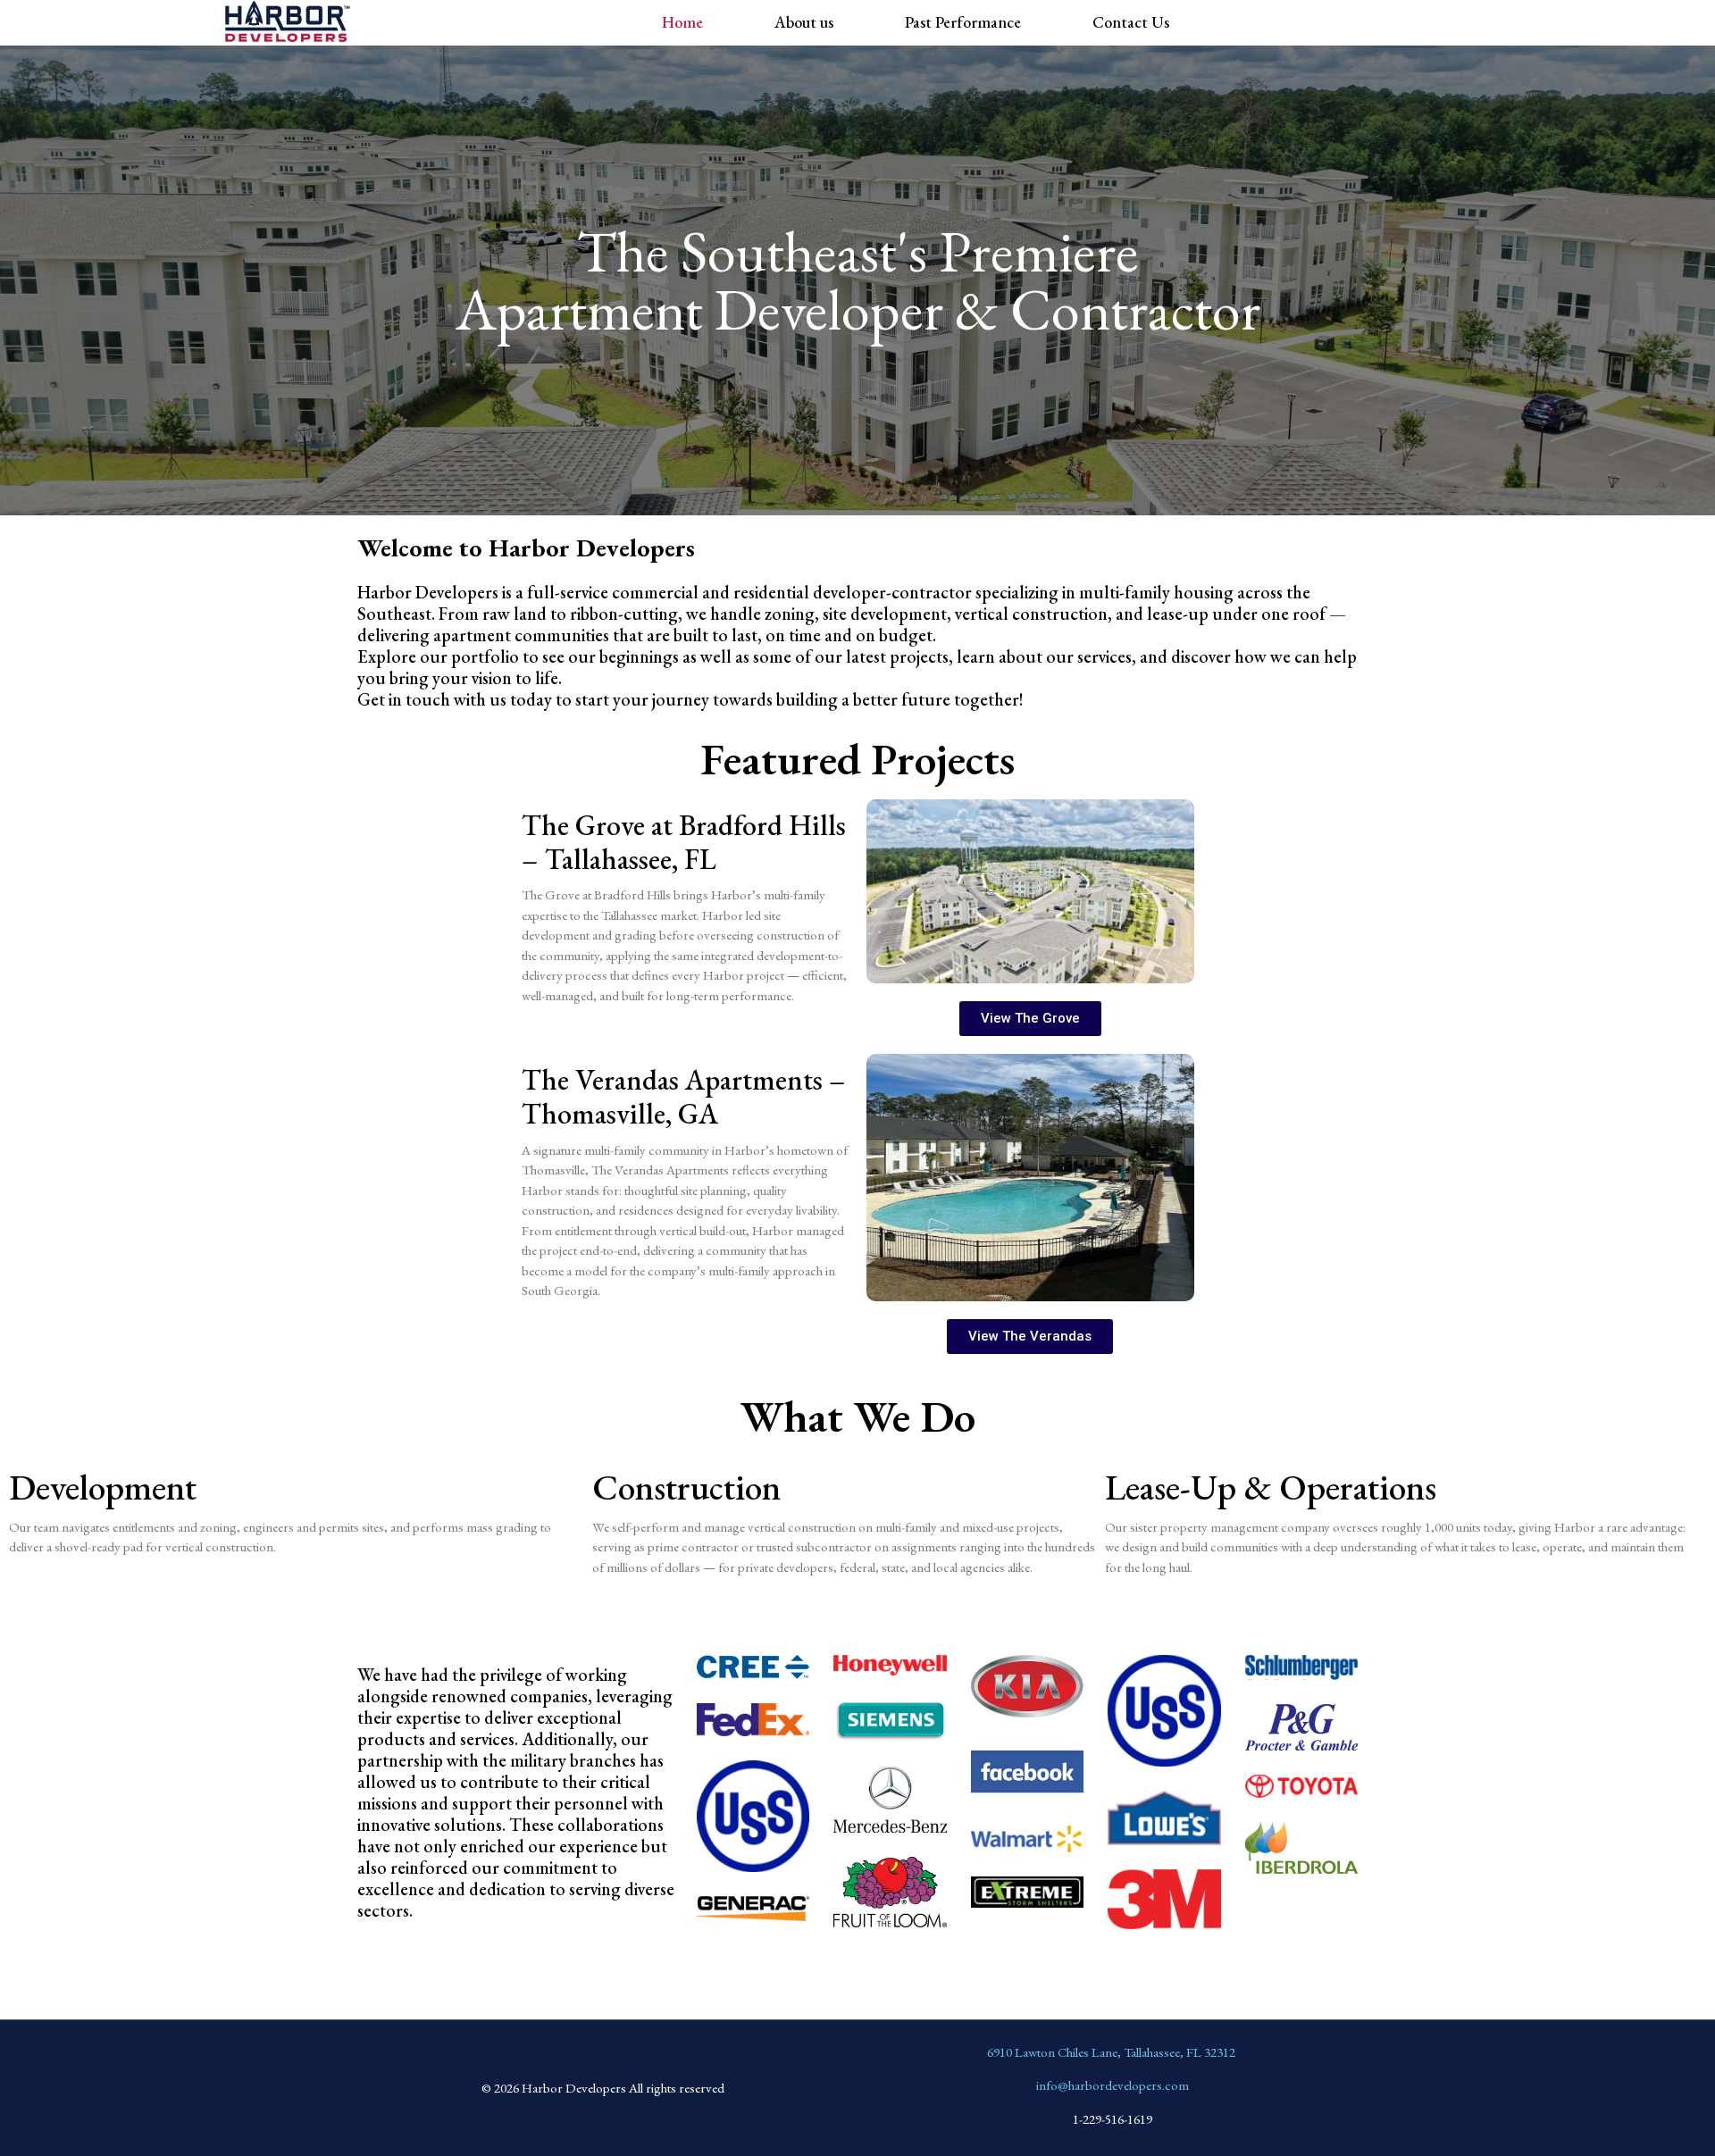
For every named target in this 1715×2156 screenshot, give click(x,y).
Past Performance (963, 22)
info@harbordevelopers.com (1113, 2085)
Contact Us (1131, 22)
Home (682, 22)
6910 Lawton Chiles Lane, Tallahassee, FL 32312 (1111, 2052)
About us (804, 22)
